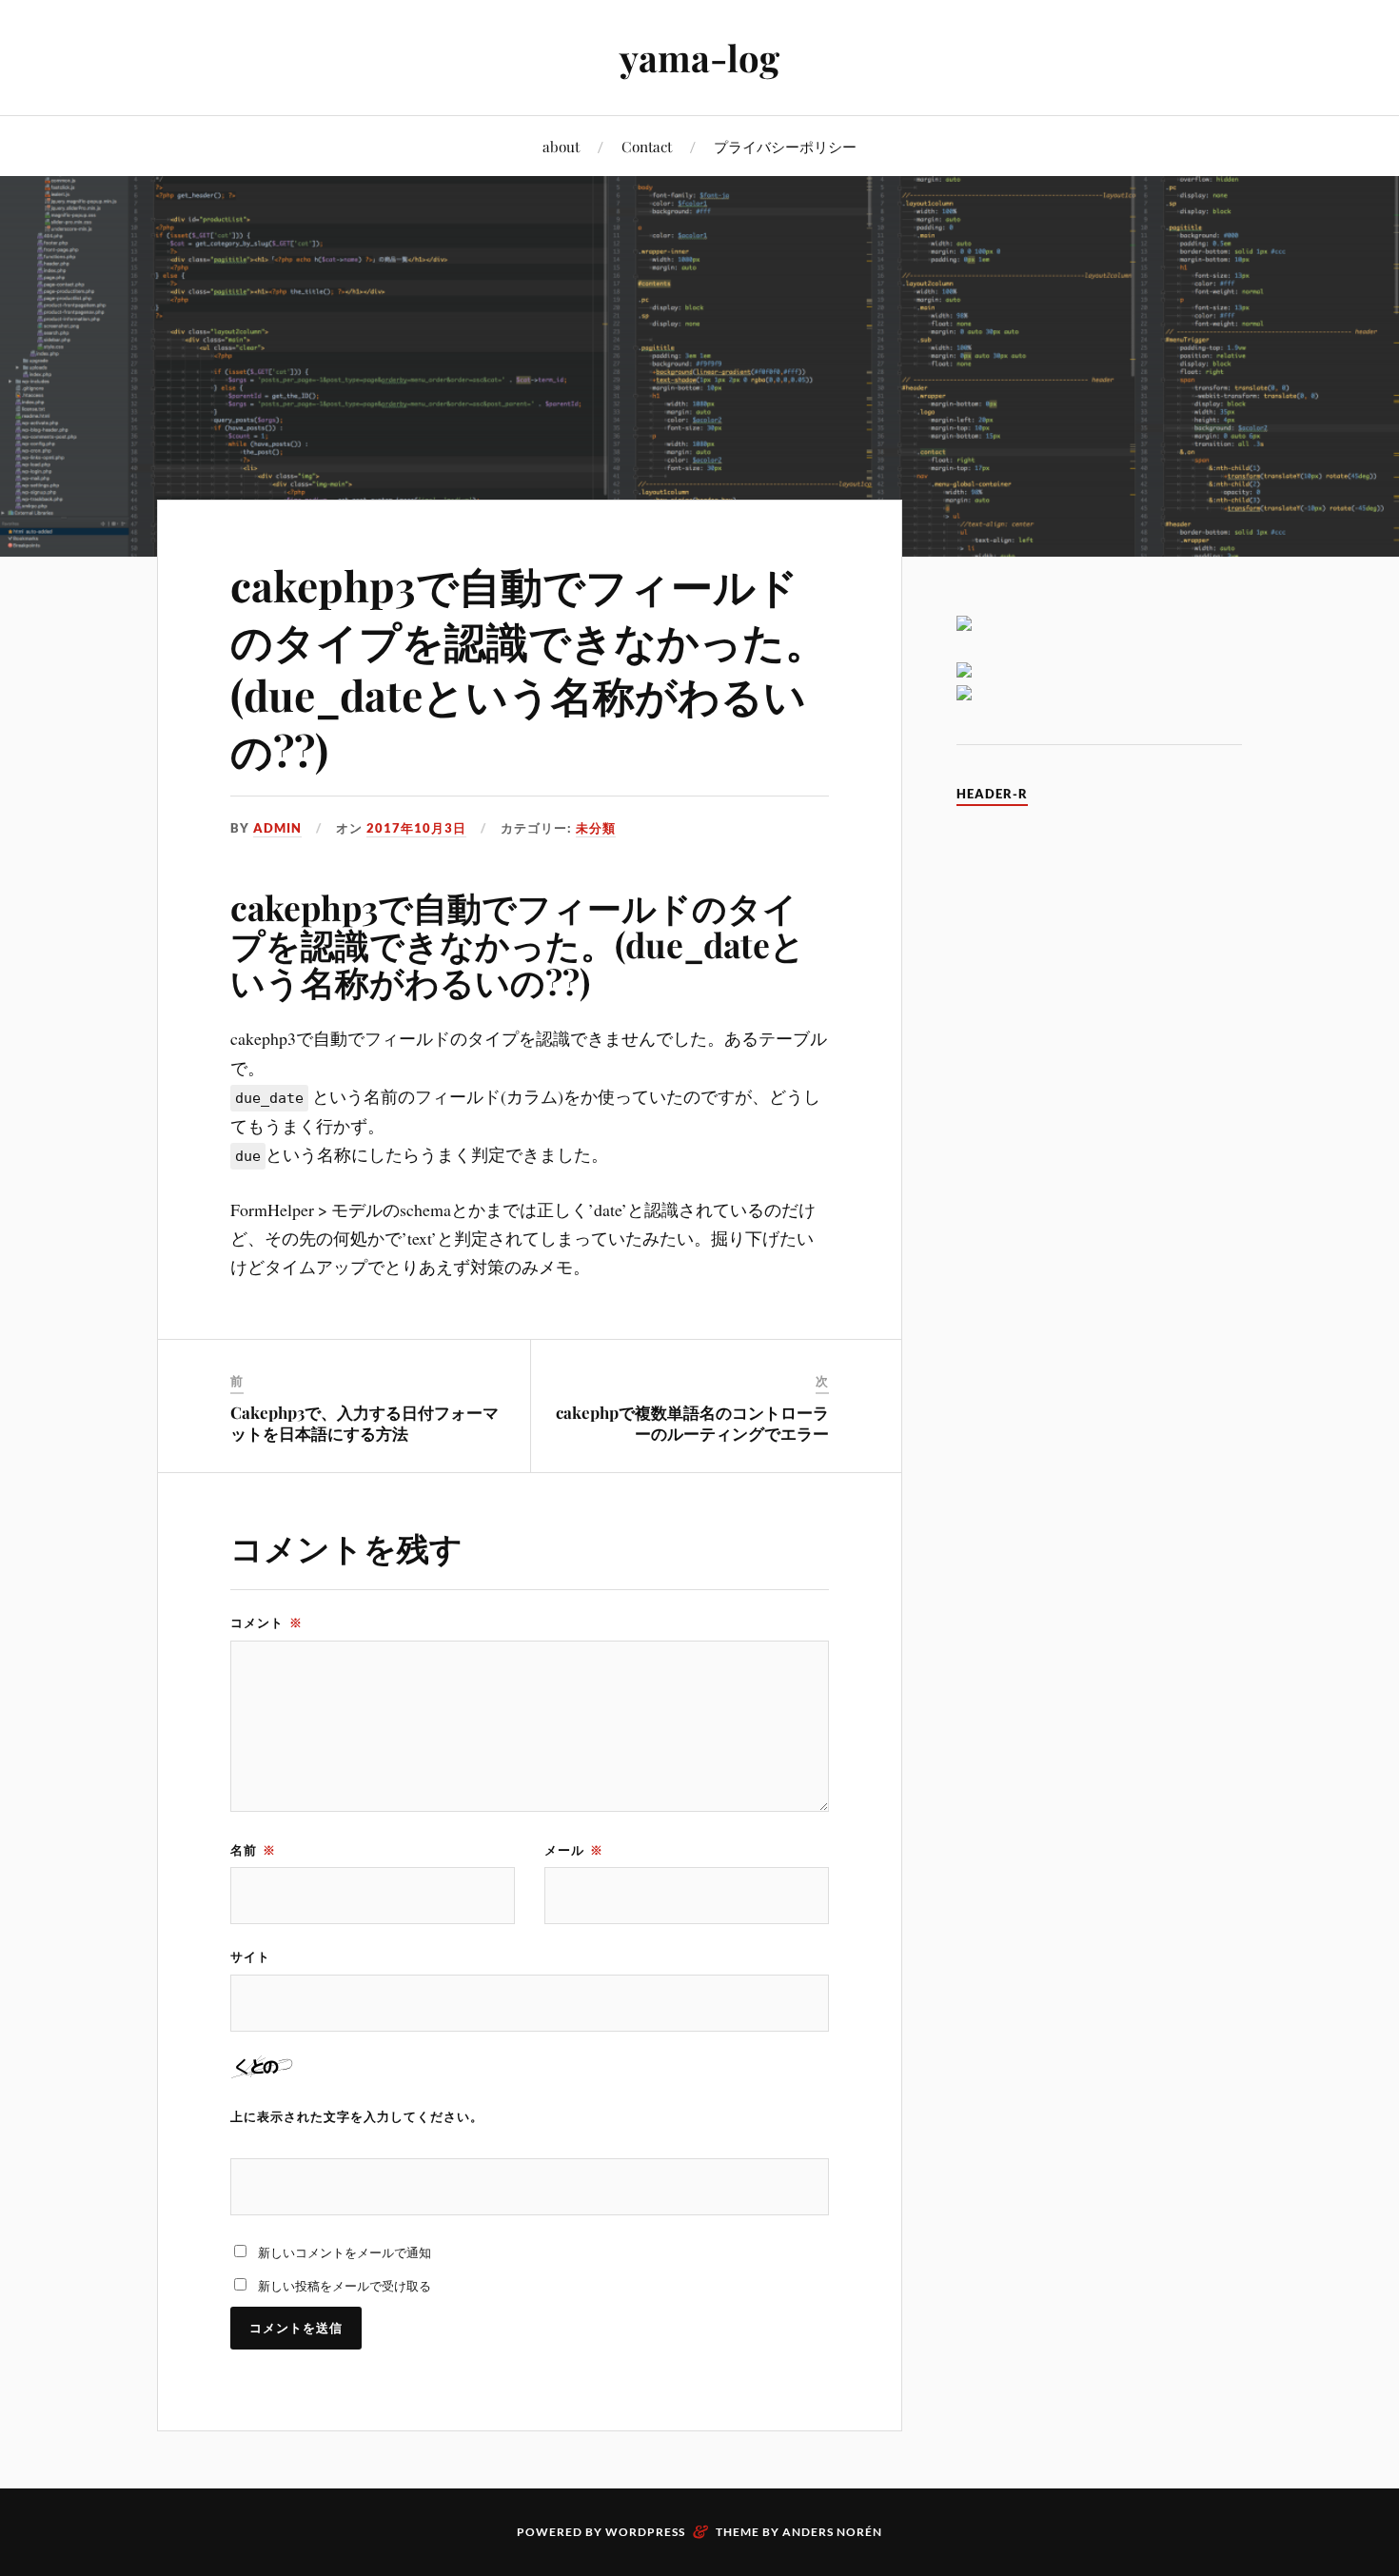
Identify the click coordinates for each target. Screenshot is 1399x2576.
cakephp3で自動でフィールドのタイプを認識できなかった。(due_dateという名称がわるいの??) (529, 667)
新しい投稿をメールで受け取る (345, 2286)
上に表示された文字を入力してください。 (357, 2116)
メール (574, 1850)
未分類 (596, 828)
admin (277, 828)
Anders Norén (832, 2532)
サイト (250, 1957)
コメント (266, 1622)
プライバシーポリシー (785, 146)
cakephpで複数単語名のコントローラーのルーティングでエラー (692, 1423)
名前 (253, 1850)
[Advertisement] (1099, 1111)
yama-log (699, 58)
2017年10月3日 (416, 828)
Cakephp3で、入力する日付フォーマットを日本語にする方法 (365, 1423)
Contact (647, 146)
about (561, 146)
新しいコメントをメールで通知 (345, 2252)
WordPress (645, 2532)
